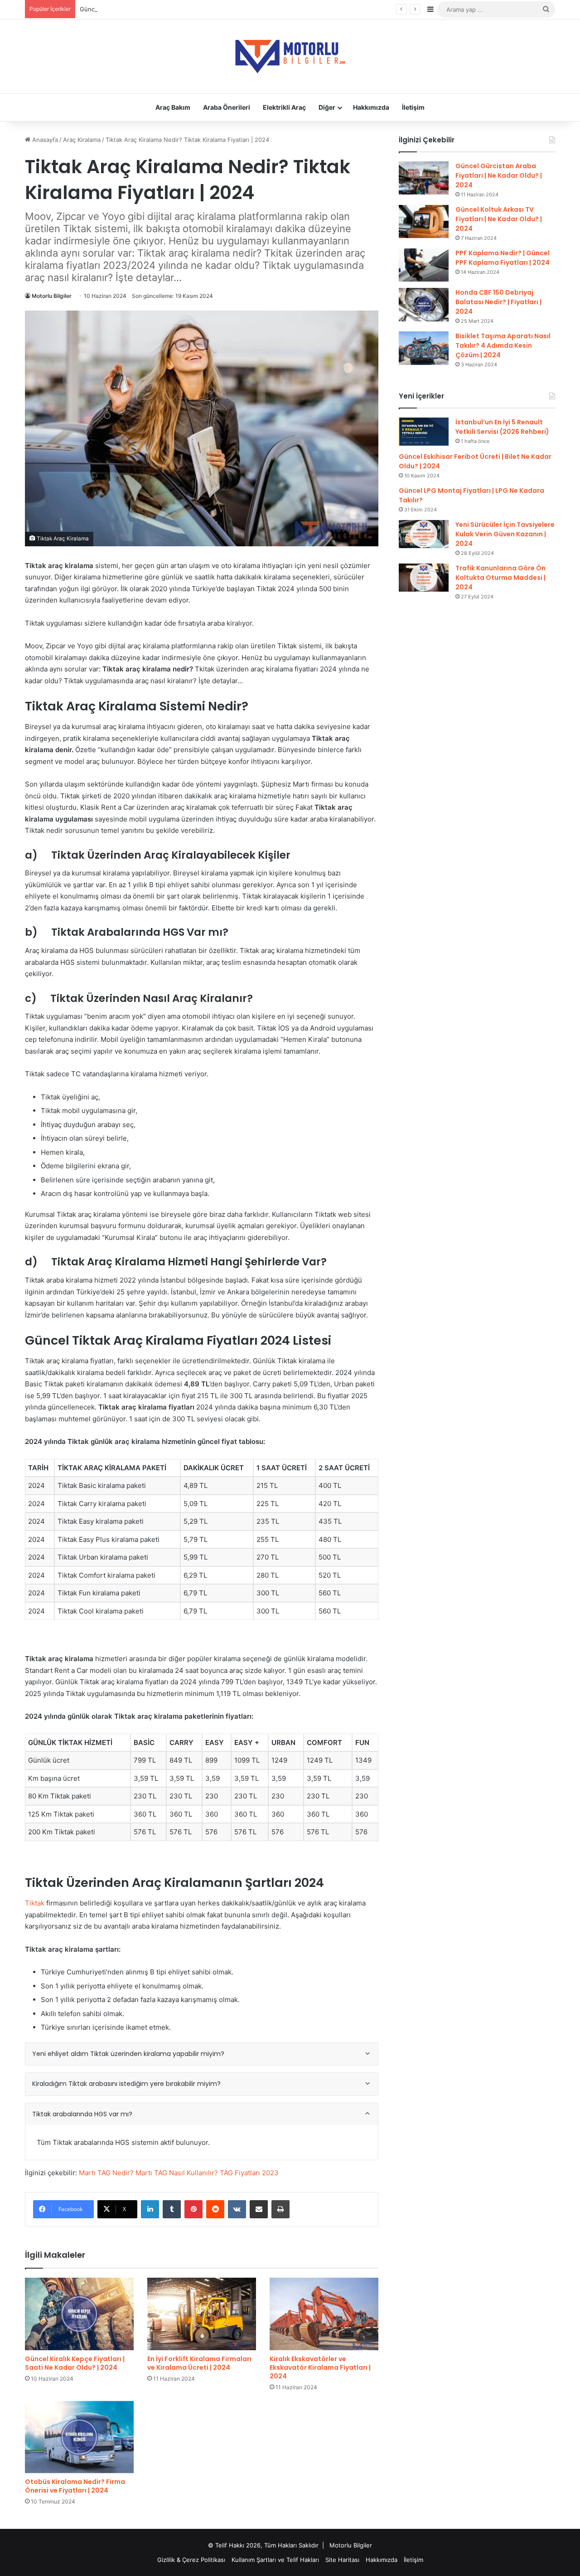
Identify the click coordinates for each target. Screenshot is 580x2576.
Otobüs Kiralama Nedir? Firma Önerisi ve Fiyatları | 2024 (75, 2486)
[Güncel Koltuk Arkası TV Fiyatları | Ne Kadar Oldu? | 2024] (424, 221)
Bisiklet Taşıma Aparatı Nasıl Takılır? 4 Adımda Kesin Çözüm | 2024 (503, 345)
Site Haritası (342, 2560)
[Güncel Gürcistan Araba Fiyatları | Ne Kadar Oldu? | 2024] (424, 178)
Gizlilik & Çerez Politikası (191, 2560)
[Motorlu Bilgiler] (290, 56)
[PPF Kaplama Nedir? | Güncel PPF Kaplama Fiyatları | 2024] (424, 265)
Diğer (327, 107)
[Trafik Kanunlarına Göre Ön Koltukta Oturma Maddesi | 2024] (424, 578)
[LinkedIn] (150, 2209)
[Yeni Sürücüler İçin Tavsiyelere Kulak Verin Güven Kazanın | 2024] (424, 534)
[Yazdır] (280, 2209)
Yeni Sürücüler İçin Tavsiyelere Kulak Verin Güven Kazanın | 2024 (505, 534)
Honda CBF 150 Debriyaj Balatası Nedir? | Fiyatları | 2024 (498, 302)
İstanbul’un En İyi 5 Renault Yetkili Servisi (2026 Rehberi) (502, 427)
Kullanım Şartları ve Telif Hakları (275, 2560)
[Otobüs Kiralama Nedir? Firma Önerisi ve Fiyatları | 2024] (79, 2437)
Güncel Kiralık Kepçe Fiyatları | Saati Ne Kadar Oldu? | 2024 (75, 2363)
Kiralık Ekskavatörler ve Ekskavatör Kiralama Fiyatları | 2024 (320, 2367)
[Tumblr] (172, 2209)
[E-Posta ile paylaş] (259, 2209)
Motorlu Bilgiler (52, 296)
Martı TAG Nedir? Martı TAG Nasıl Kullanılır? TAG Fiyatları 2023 (179, 2173)
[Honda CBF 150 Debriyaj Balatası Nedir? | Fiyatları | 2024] (424, 304)
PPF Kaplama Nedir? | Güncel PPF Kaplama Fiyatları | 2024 (503, 258)
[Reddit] (215, 2209)
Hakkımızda (371, 107)
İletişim (413, 107)
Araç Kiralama (82, 140)
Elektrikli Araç (284, 107)
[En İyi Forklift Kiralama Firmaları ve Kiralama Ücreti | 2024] (202, 2314)
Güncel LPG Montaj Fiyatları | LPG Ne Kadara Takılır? (153, 9)
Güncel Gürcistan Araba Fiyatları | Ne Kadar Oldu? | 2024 (499, 175)
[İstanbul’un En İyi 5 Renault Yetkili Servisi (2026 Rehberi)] (424, 432)
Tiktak (35, 1903)
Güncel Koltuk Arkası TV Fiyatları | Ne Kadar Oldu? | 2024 (499, 219)
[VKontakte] (237, 2209)
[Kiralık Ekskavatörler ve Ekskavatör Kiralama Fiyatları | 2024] (324, 2314)
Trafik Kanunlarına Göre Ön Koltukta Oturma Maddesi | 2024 (500, 578)
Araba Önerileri (227, 107)
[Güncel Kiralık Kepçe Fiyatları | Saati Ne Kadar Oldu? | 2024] (79, 2314)
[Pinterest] (193, 2209)
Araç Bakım (173, 107)
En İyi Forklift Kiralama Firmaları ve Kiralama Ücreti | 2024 (199, 2363)
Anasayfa (44, 140)
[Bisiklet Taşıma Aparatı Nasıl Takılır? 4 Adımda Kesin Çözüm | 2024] (424, 348)
